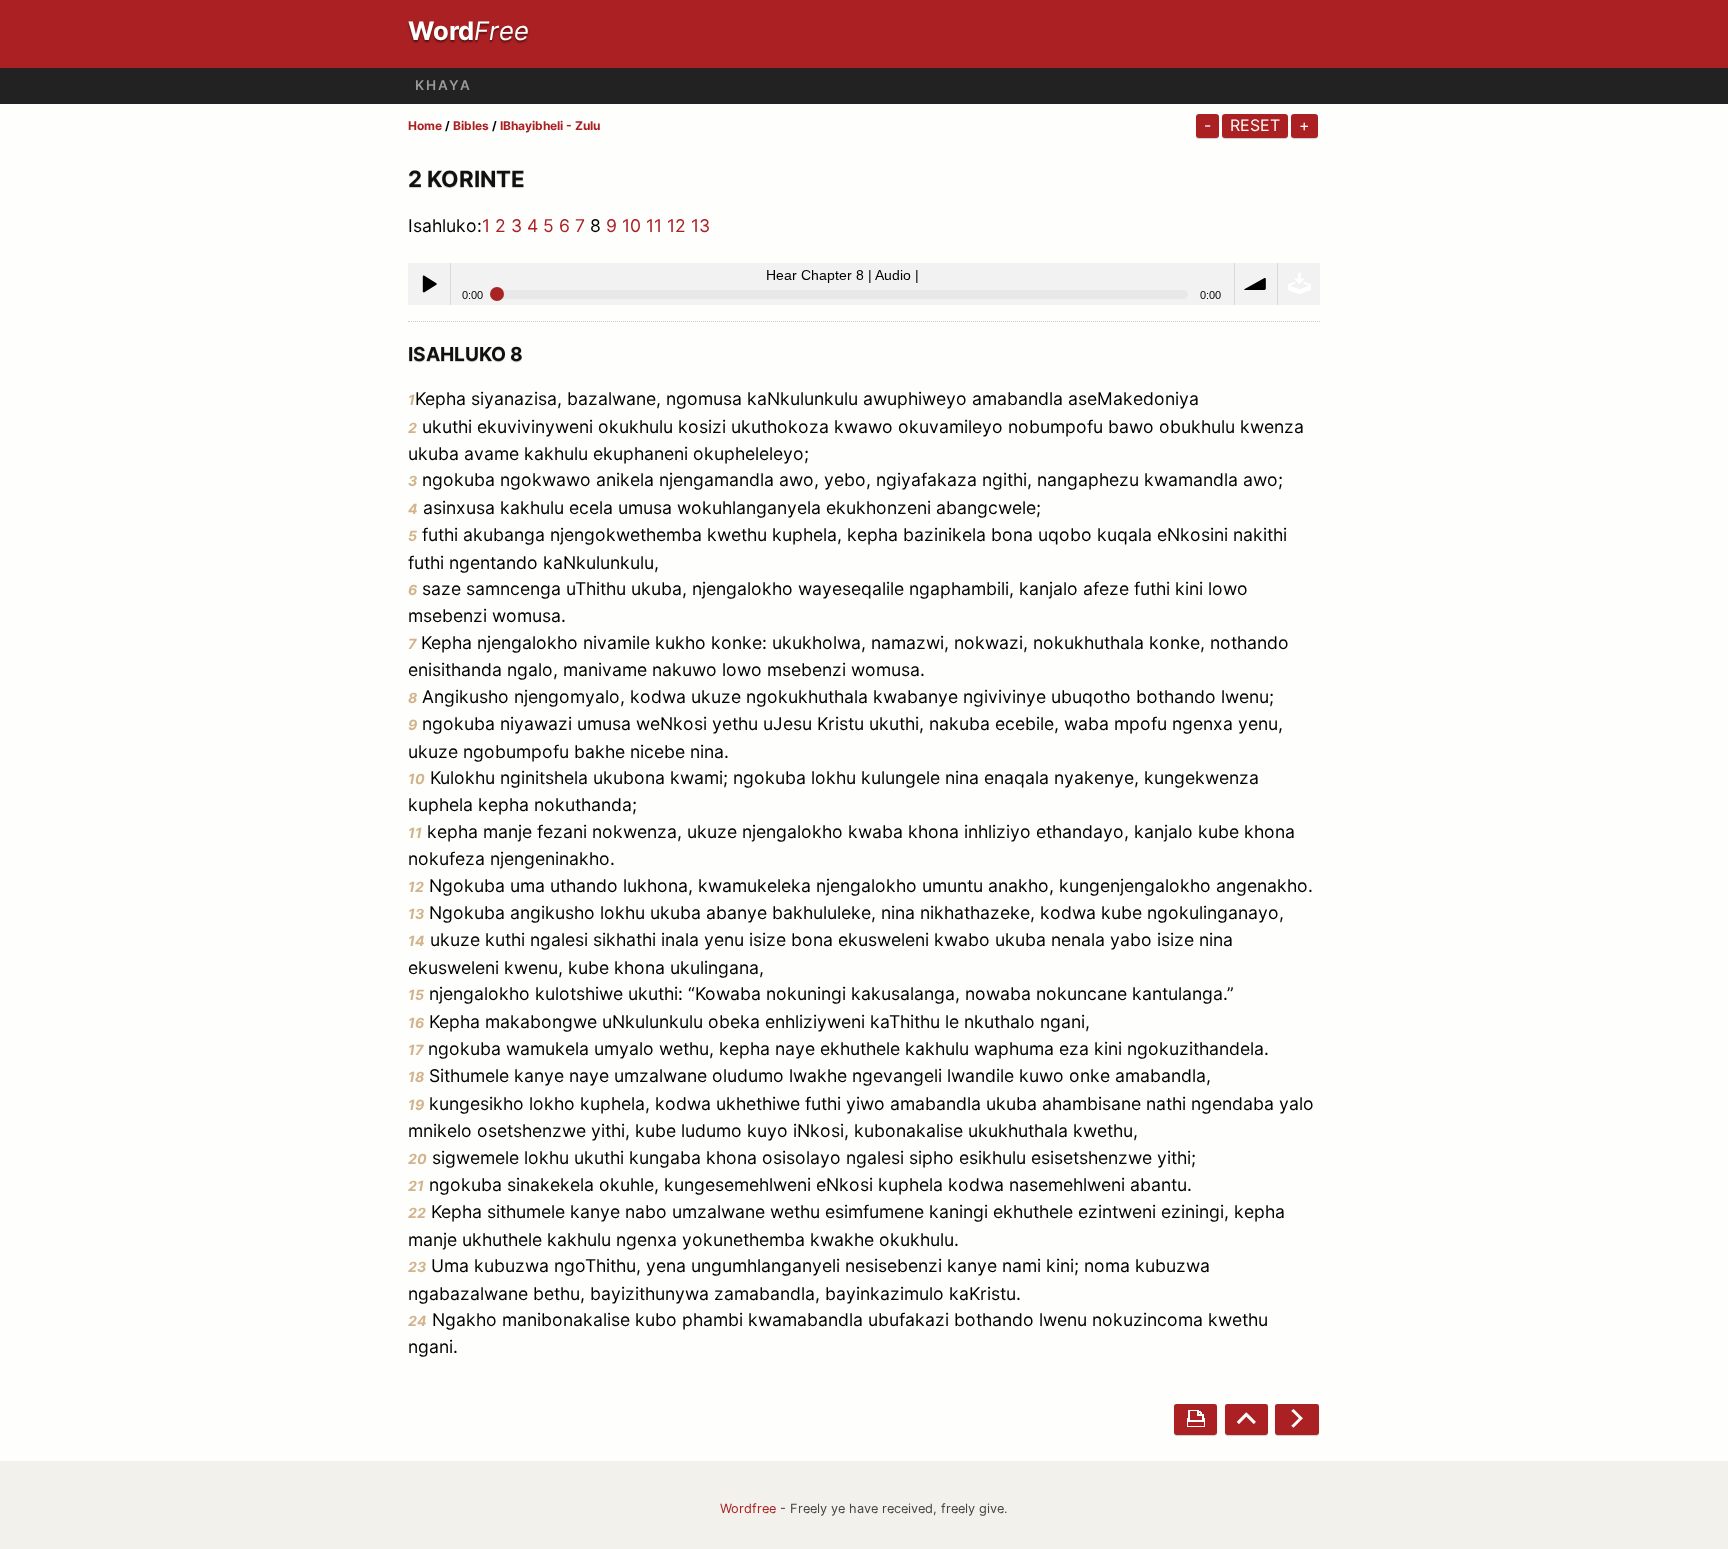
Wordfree (748, 1508)
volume (1256, 284)
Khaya (443, 85)
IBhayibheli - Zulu (550, 125)
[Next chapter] (1296, 1419)
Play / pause (429, 284)
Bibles (471, 125)
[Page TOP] (1246, 1419)
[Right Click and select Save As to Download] (1299, 284)
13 (700, 225)
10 (631, 225)
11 (654, 225)
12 (676, 225)
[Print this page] (1195, 1419)
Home (425, 125)
